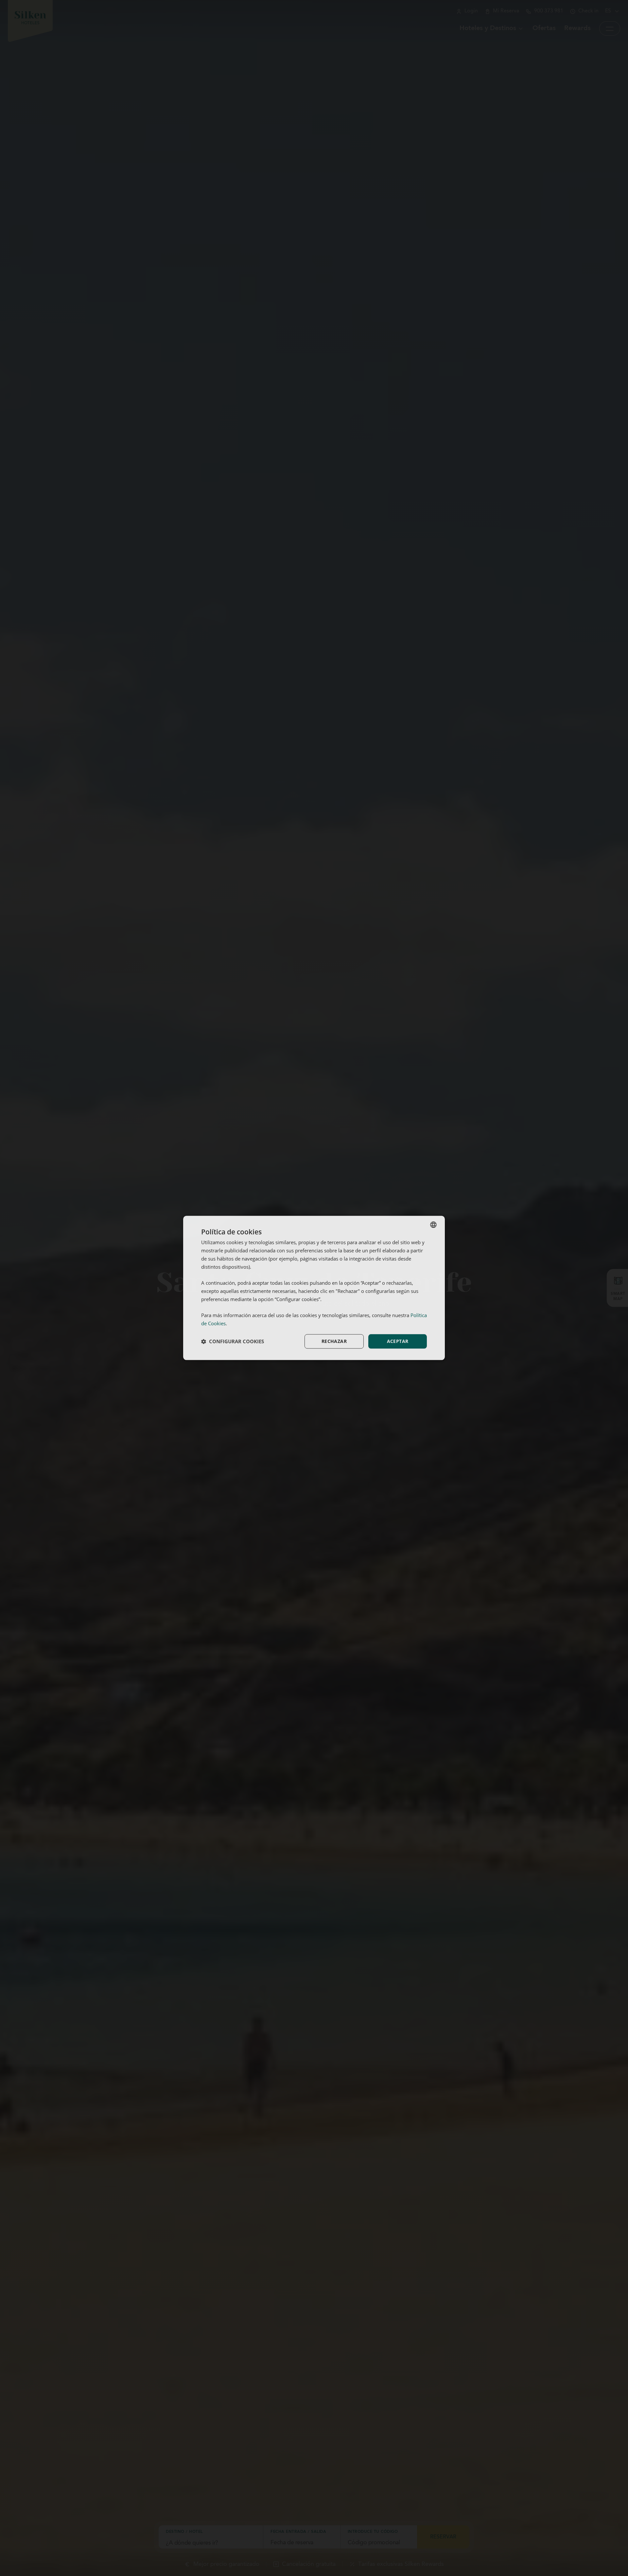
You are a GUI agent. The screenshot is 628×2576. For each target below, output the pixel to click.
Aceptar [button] (398, 1341)
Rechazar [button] (334, 1341)
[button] (233, 1341)
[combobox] (433, 1225)
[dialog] (314, 1288)
